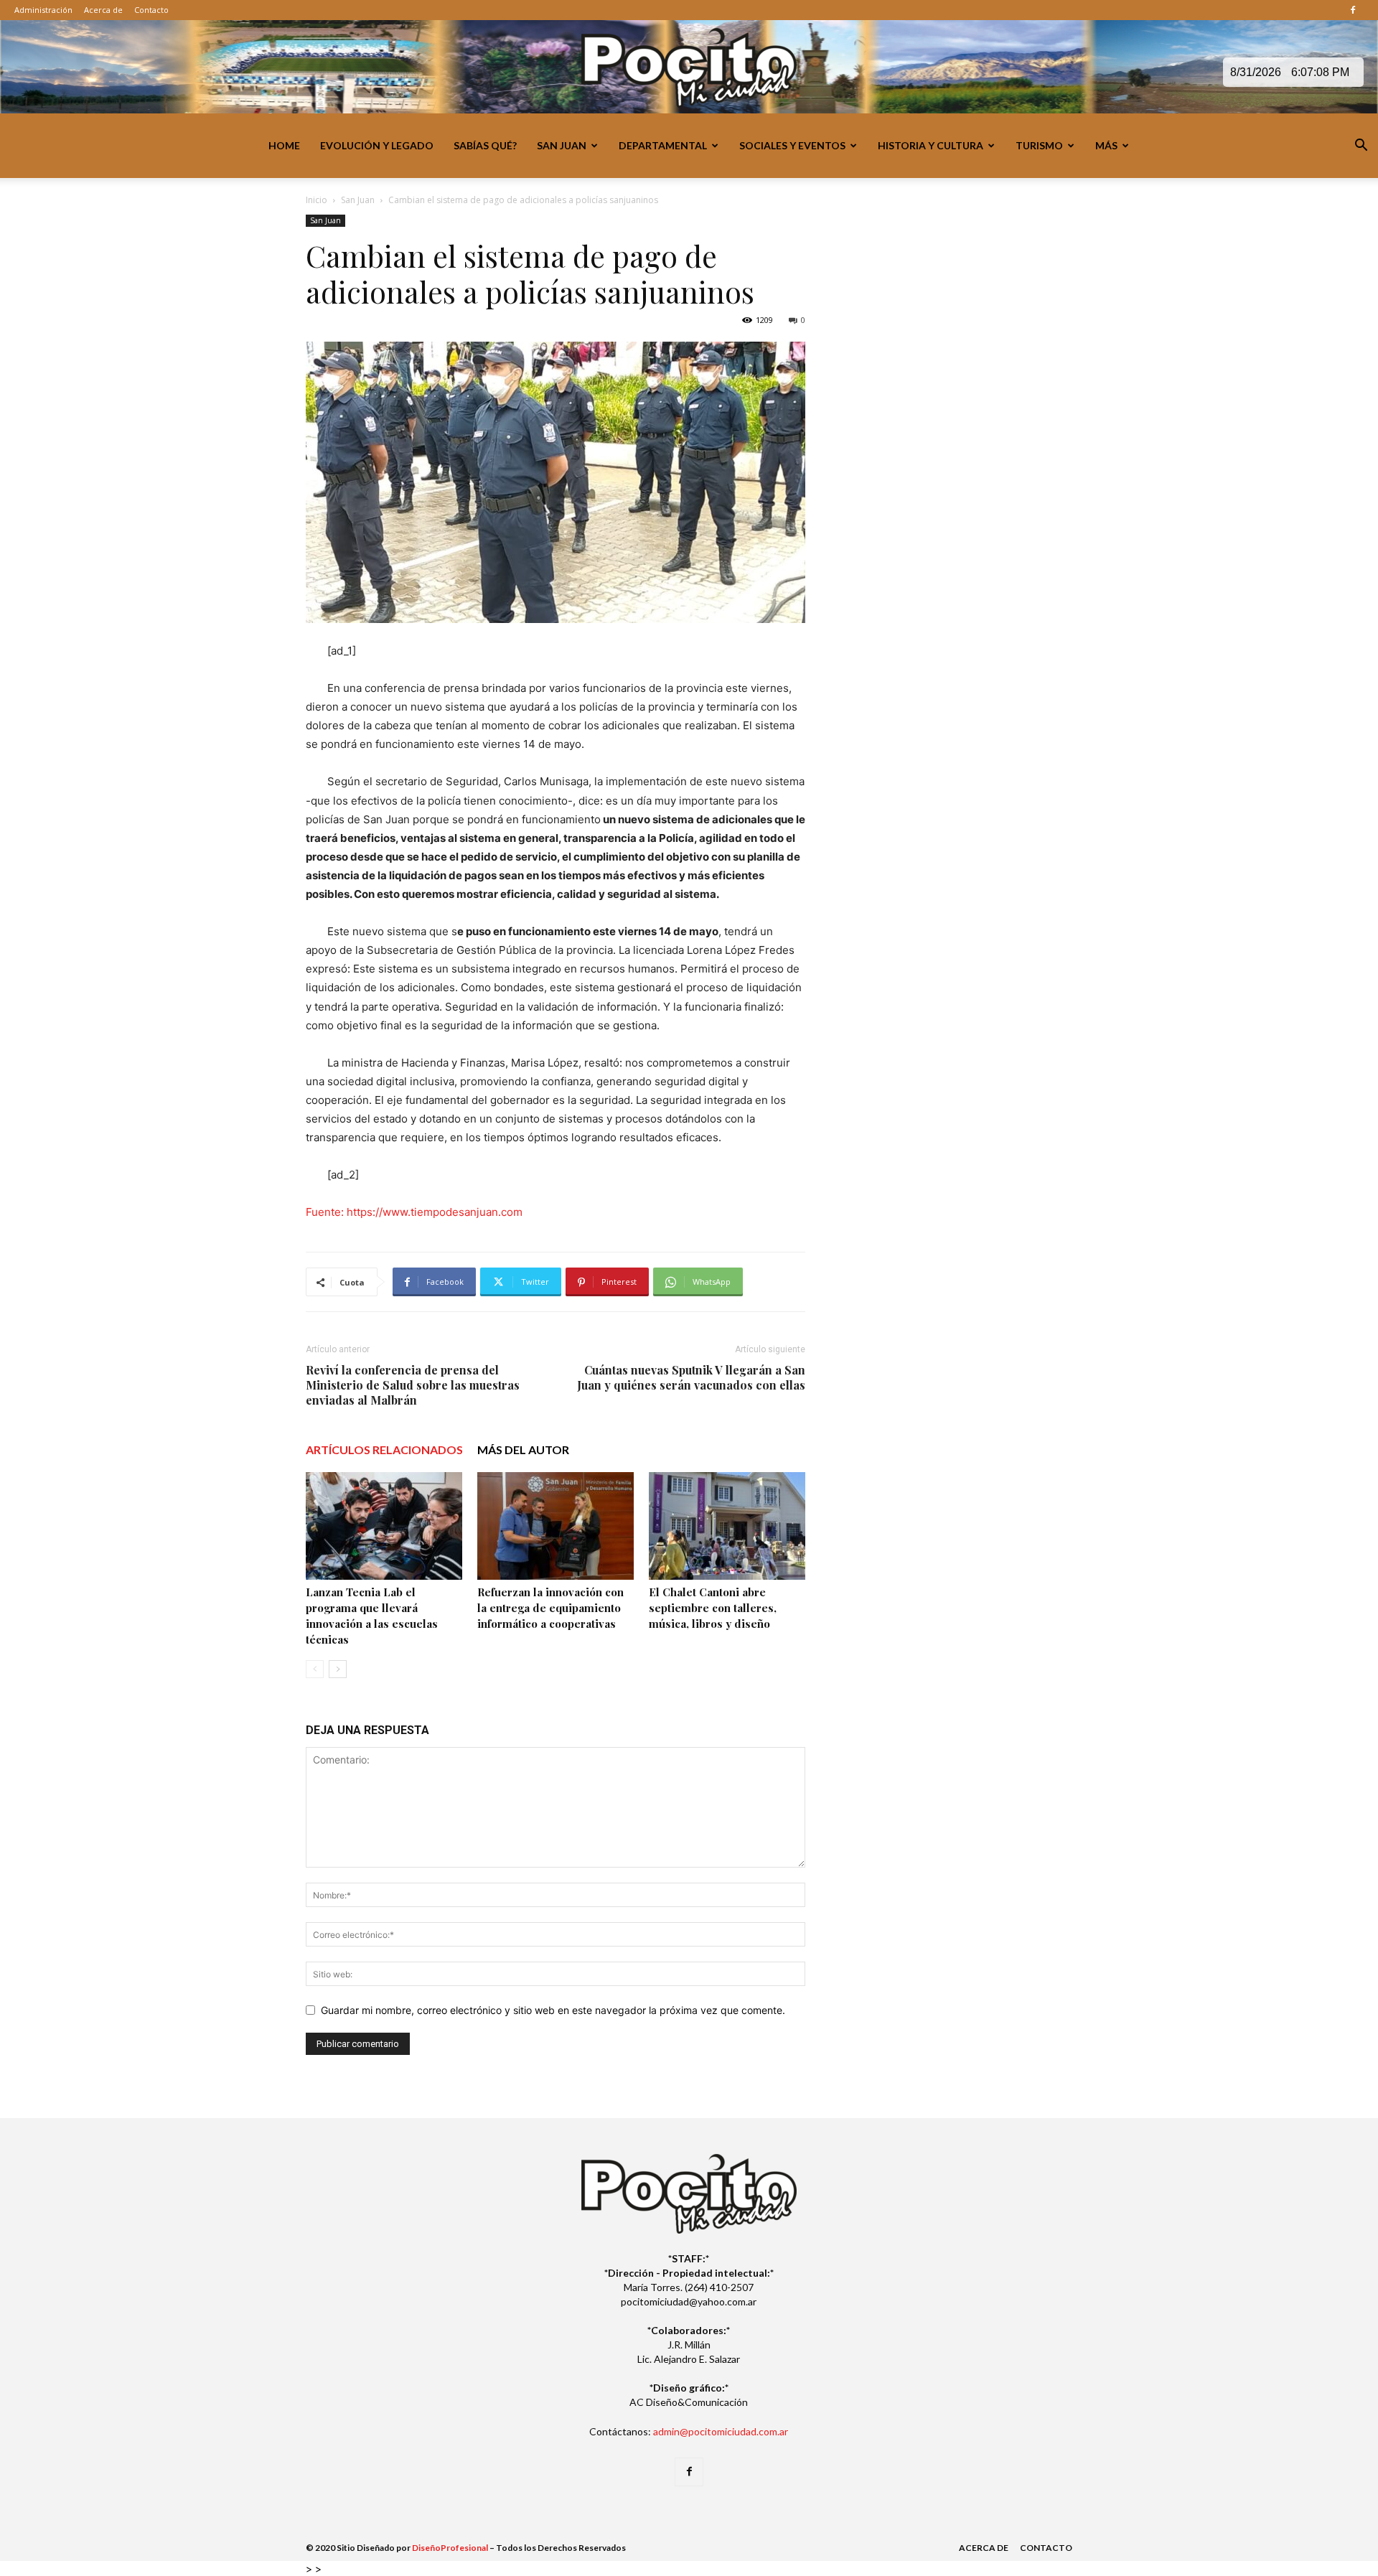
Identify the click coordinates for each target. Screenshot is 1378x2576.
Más (1106, 145)
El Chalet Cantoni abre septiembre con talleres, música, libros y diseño (713, 1608)
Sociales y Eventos (792, 145)
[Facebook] (1353, 10)
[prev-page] (315, 1669)
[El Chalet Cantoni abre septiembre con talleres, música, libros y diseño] (727, 1526)
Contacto (151, 10)
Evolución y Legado (377, 145)
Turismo (1039, 145)
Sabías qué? (485, 145)
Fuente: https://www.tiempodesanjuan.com (414, 1212)
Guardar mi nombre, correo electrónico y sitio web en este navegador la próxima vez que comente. (553, 2010)
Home (284, 145)
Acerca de (103, 10)
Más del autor (523, 1449)
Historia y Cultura (931, 145)
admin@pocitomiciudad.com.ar (721, 2431)
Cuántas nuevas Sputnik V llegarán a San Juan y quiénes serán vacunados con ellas (691, 1377)
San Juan (562, 145)
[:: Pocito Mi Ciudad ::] (689, 68)
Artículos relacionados (384, 1449)
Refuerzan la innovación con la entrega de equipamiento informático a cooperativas (550, 1608)
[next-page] (338, 1669)
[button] (1361, 147)
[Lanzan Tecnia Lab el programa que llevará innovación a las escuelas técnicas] (384, 1526)
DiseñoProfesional (450, 2548)
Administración (43, 10)
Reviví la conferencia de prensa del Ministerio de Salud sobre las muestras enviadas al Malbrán (413, 1385)
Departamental (663, 145)
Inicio (317, 200)
